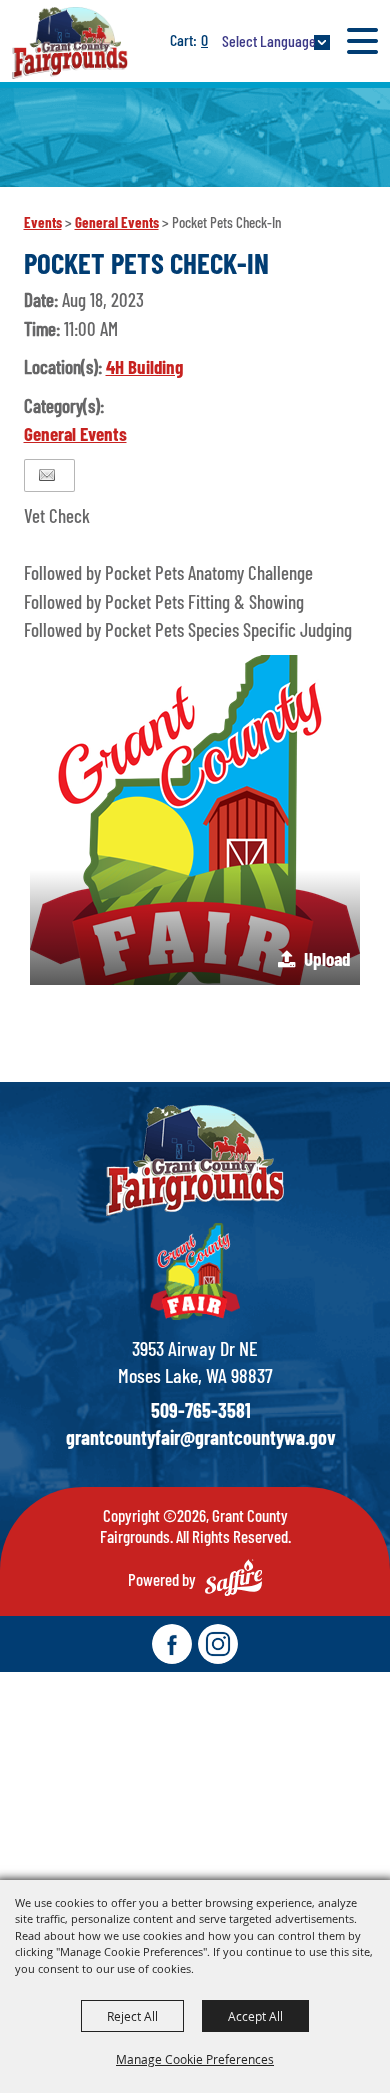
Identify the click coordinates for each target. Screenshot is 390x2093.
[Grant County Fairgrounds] (70, 42)
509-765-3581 (201, 1410)
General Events (117, 222)
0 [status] (204, 40)
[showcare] (195, 1160)
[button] (195, 820)
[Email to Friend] (47, 475)
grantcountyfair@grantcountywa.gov (201, 1437)
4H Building (144, 366)
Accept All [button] (255, 2016)
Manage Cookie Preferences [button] (195, 2059)
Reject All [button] (132, 2016)
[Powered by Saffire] (233, 1577)
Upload (327, 958)
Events (43, 222)
